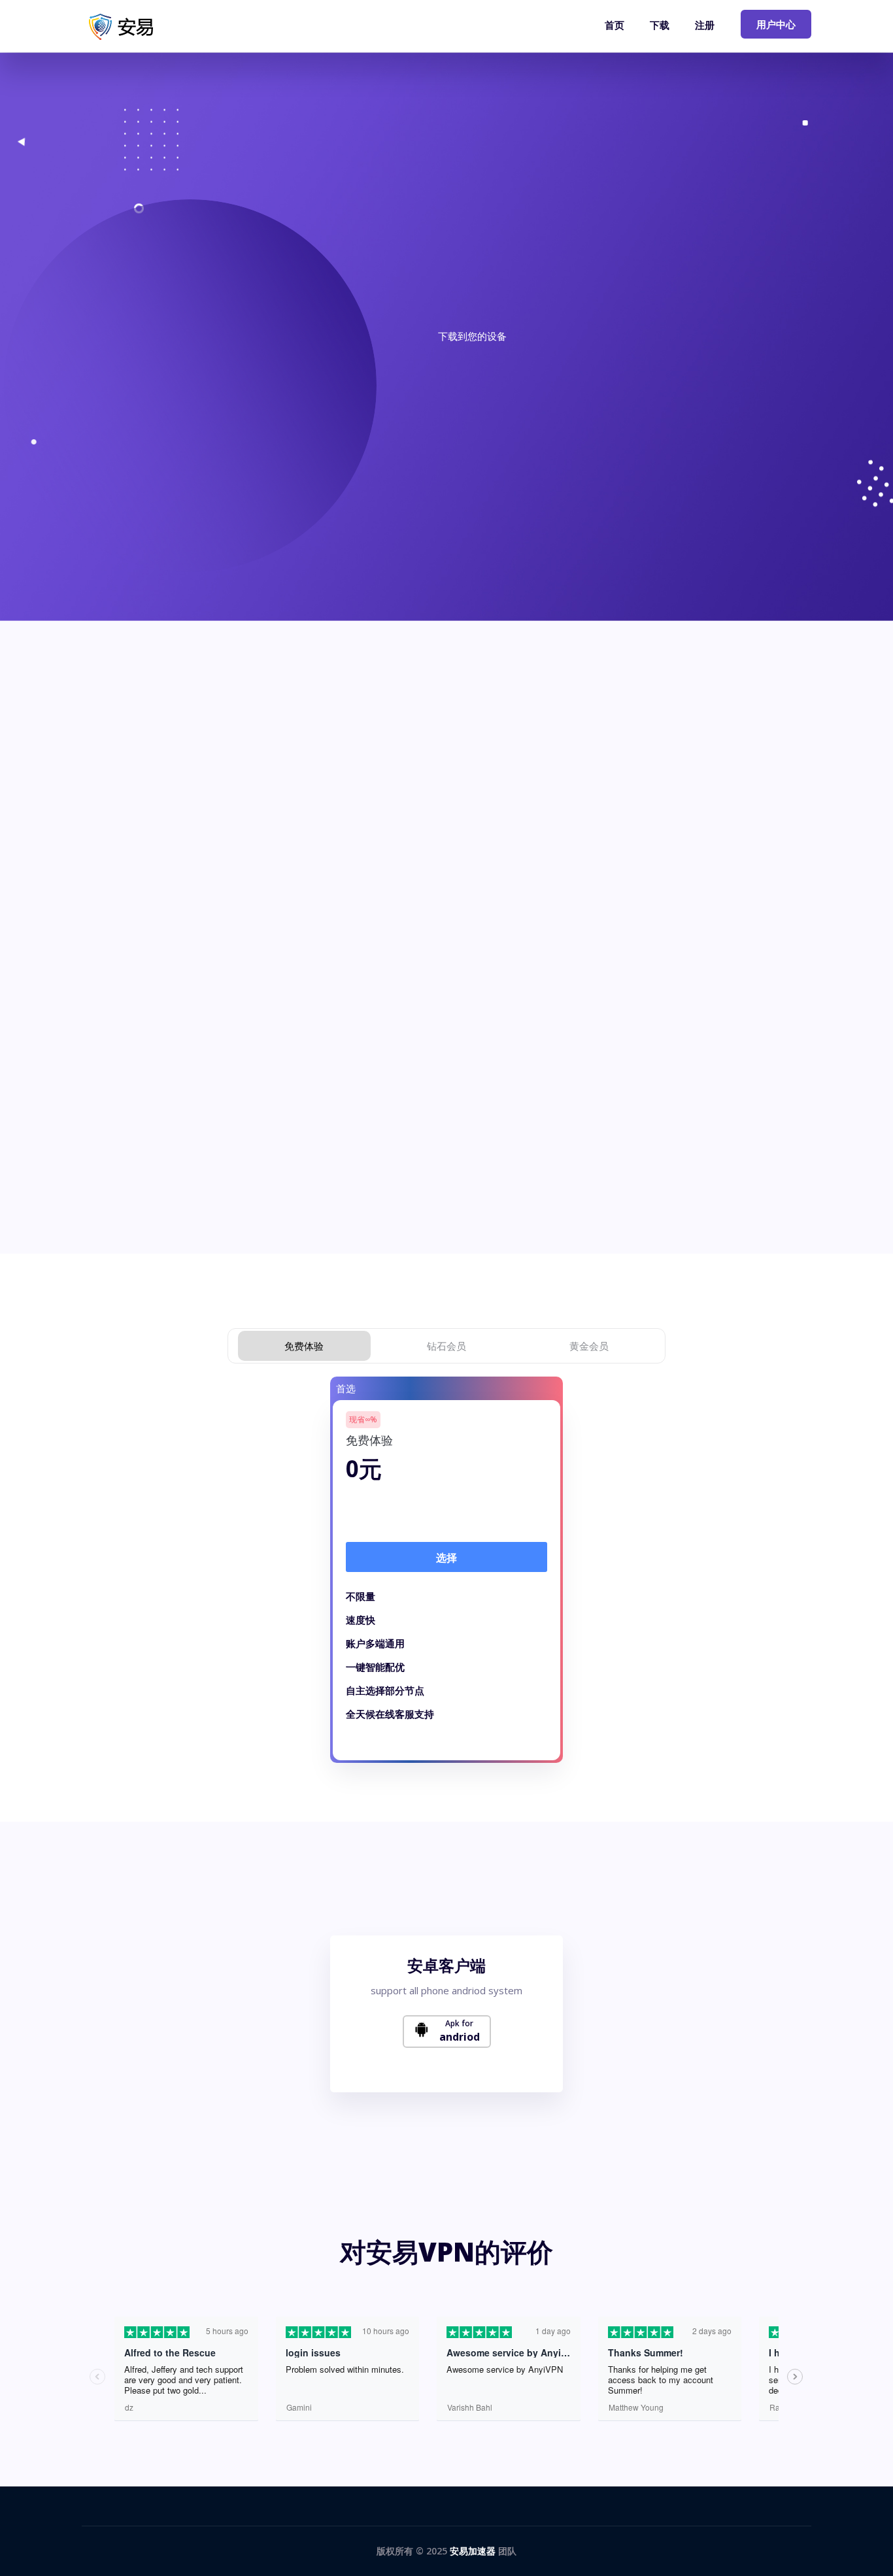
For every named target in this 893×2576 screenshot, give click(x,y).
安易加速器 (473, 2551)
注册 (705, 25)
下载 (660, 25)
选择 (446, 1558)
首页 (615, 25)
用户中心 (776, 24)
